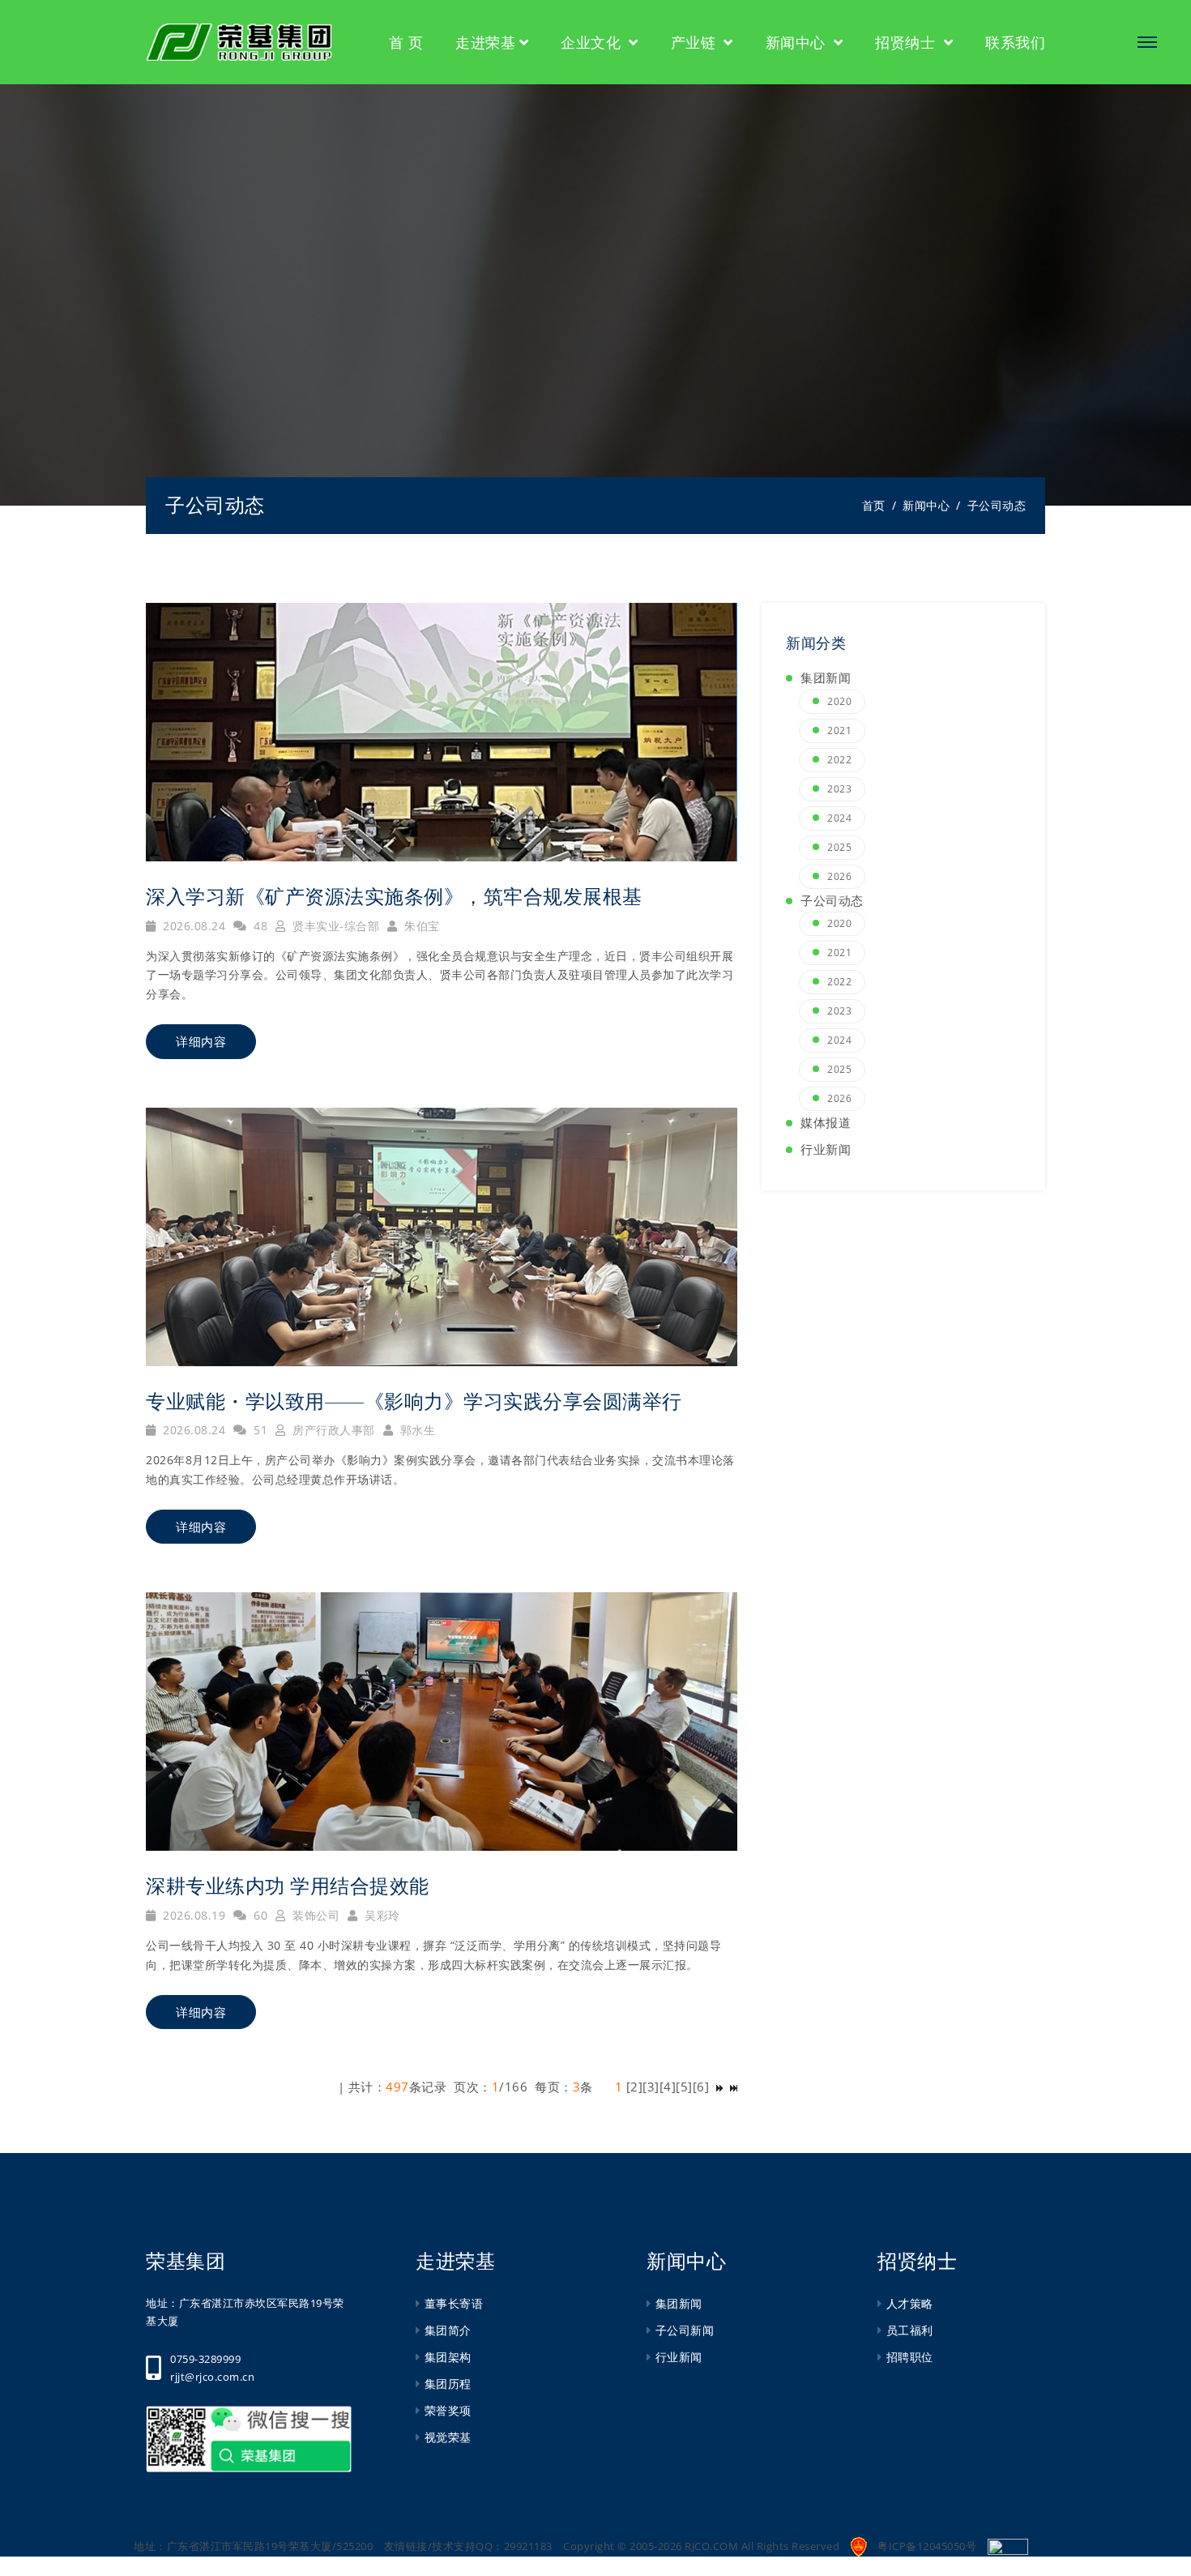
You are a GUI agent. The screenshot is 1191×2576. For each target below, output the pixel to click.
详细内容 (201, 1042)
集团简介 (448, 2330)
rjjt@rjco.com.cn (212, 2377)
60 (259, 1915)
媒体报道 (826, 1122)
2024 (839, 818)
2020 (839, 701)
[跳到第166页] (734, 2087)
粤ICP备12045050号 (927, 2546)
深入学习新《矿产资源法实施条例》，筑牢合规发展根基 (394, 897)
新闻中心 (798, 42)
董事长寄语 (454, 2303)
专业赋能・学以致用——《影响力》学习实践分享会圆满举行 (414, 1401)
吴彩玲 (381, 1915)
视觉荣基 (448, 2437)
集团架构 (448, 2357)
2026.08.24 (192, 926)
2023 (839, 789)
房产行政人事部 (332, 1430)
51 (259, 1430)
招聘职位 (910, 2357)
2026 (839, 876)
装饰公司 (314, 1915)
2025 (839, 847)
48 (259, 926)
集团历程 (448, 2384)
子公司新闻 (685, 2330)
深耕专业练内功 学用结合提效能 (288, 1886)
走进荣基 (485, 42)
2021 (839, 731)
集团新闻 (826, 677)
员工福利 (910, 2330)
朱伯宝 (420, 926)
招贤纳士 (907, 42)
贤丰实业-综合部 (334, 926)
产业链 (696, 42)
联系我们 (1015, 42)
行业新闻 (826, 1149)
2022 (839, 760)
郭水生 (416, 1430)
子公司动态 (215, 505)
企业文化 (593, 42)
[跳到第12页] (719, 2087)
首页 (874, 505)
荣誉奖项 (448, 2410)
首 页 (406, 42)
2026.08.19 (192, 1915)
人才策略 (910, 2303)
